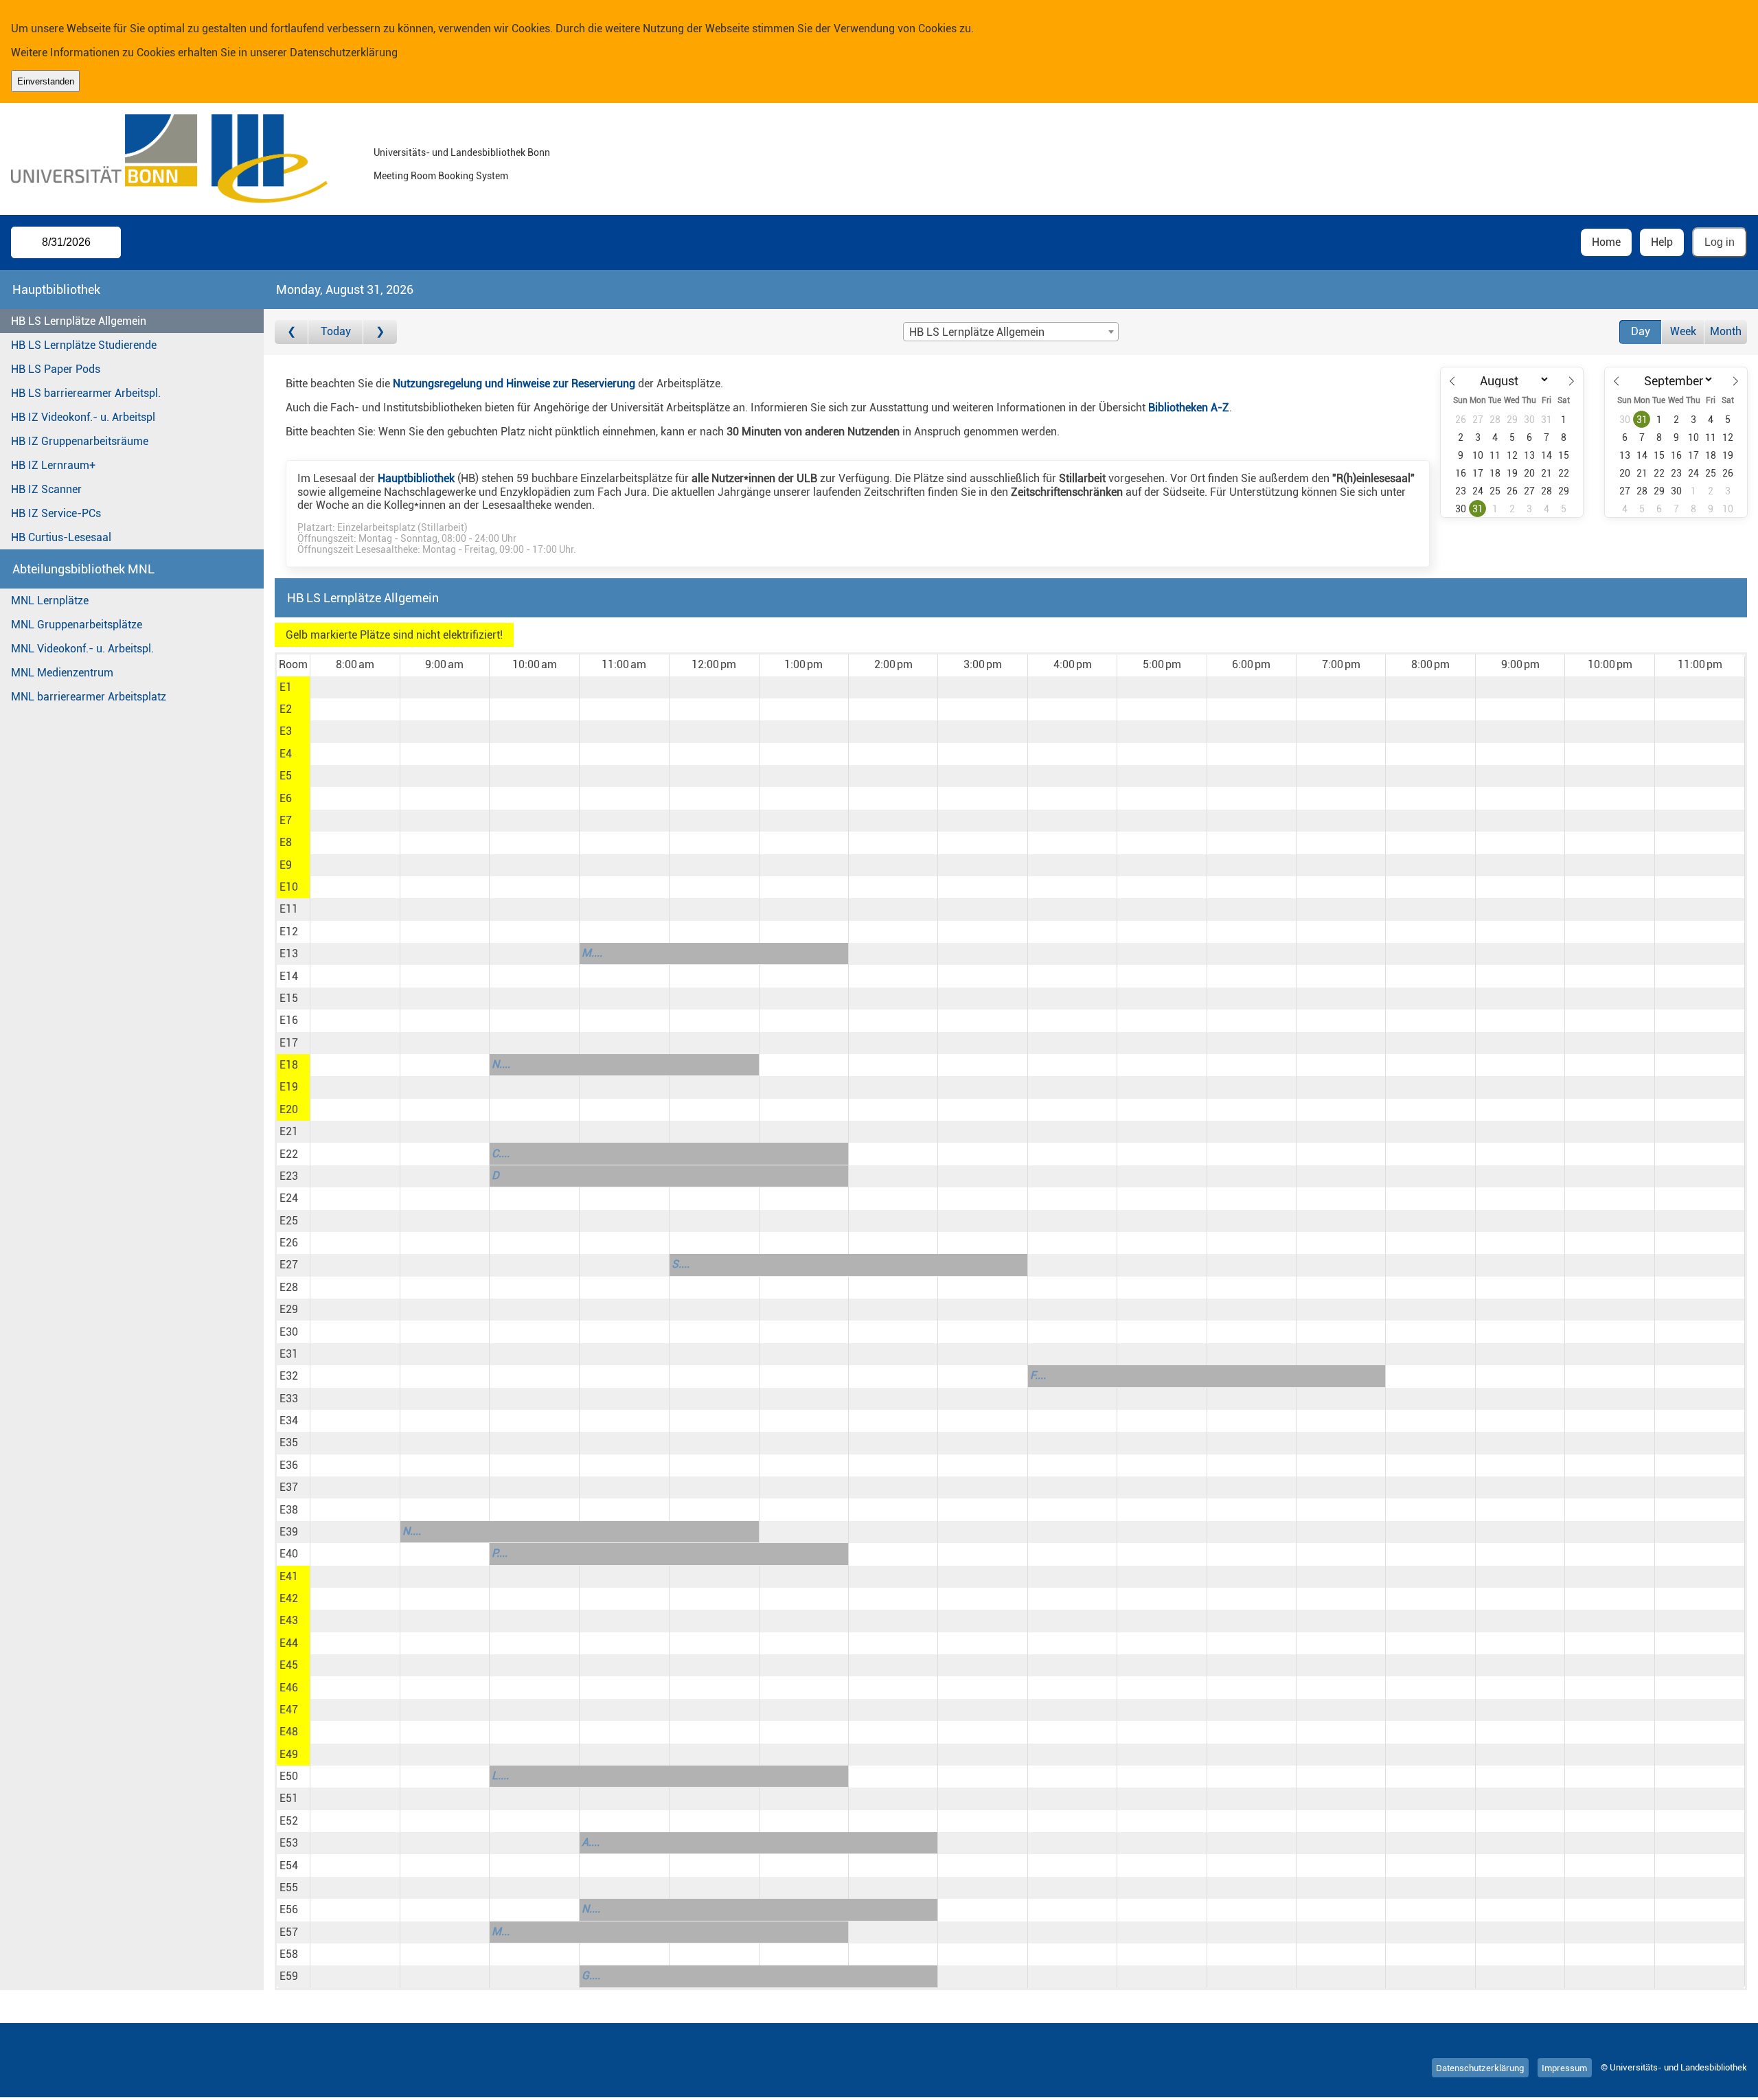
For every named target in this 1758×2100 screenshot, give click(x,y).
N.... (501, 1064)
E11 (289, 909)
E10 (289, 887)
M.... (592, 953)
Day (1641, 331)
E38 (289, 1510)
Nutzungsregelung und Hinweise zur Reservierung (514, 384)
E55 (289, 1887)
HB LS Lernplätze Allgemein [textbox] (977, 332)
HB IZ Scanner (46, 489)
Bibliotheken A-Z (1189, 408)
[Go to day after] (380, 332)
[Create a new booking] (355, 687)
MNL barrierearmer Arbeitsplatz (89, 697)
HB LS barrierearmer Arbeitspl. (86, 393)
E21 (289, 1131)
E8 (286, 842)
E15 (289, 998)
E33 (289, 1399)
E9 (286, 865)
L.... (500, 1776)
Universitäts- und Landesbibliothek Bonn (462, 153)
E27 (289, 1265)
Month (1726, 331)
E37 (289, 1487)
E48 (289, 1732)
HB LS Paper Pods (56, 369)
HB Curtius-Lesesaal (61, 537)
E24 (289, 1198)
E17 (289, 1043)
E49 (289, 1754)
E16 (289, 1020)
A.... (591, 1842)
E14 (289, 976)
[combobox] (1011, 332)
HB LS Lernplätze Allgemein (79, 321)
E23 (289, 1176)
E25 (289, 1221)
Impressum (1564, 2067)
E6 (286, 798)
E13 (289, 954)
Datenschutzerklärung (344, 53)
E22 (289, 1154)
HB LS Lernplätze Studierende (84, 345)
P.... (500, 1553)
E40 (289, 1554)
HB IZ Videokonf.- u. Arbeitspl (83, 417)
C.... (501, 1153)
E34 (289, 1420)
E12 (289, 932)
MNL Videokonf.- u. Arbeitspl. (82, 649)
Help (1662, 242)
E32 (289, 1376)
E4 (286, 754)
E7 (286, 820)
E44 (289, 1643)
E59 (289, 1976)
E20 (289, 1109)
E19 (289, 1087)
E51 (289, 1798)
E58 (289, 1954)
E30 (289, 1332)
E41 (289, 1576)
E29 (289, 1309)
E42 (289, 1598)
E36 (289, 1465)
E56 (289, 1909)
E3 (286, 731)
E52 (289, 1821)
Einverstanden (46, 81)
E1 (286, 687)
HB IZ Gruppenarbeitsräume (80, 441)
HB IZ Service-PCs (56, 513)
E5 (286, 776)
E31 (289, 1354)
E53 (289, 1843)
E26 (289, 1243)
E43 (289, 1620)
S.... (681, 1264)
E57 (289, 1932)
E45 (289, 1665)
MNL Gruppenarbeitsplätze (77, 625)
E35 (289, 1442)
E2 (286, 709)
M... (501, 1931)
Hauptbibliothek (416, 478)
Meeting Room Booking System (441, 176)
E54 (289, 1865)
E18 (289, 1065)
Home (1606, 242)
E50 (289, 1776)
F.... (1038, 1375)
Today (336, 331)
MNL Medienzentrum (62, 673)
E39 (289, 1532)
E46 (289, 1688)
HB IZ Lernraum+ (53, 465)
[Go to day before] (292, 332)
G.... (591, 1975)
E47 (289, 1710)
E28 (289, 1287)
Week (1683, 331)
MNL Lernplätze (50, 601)
